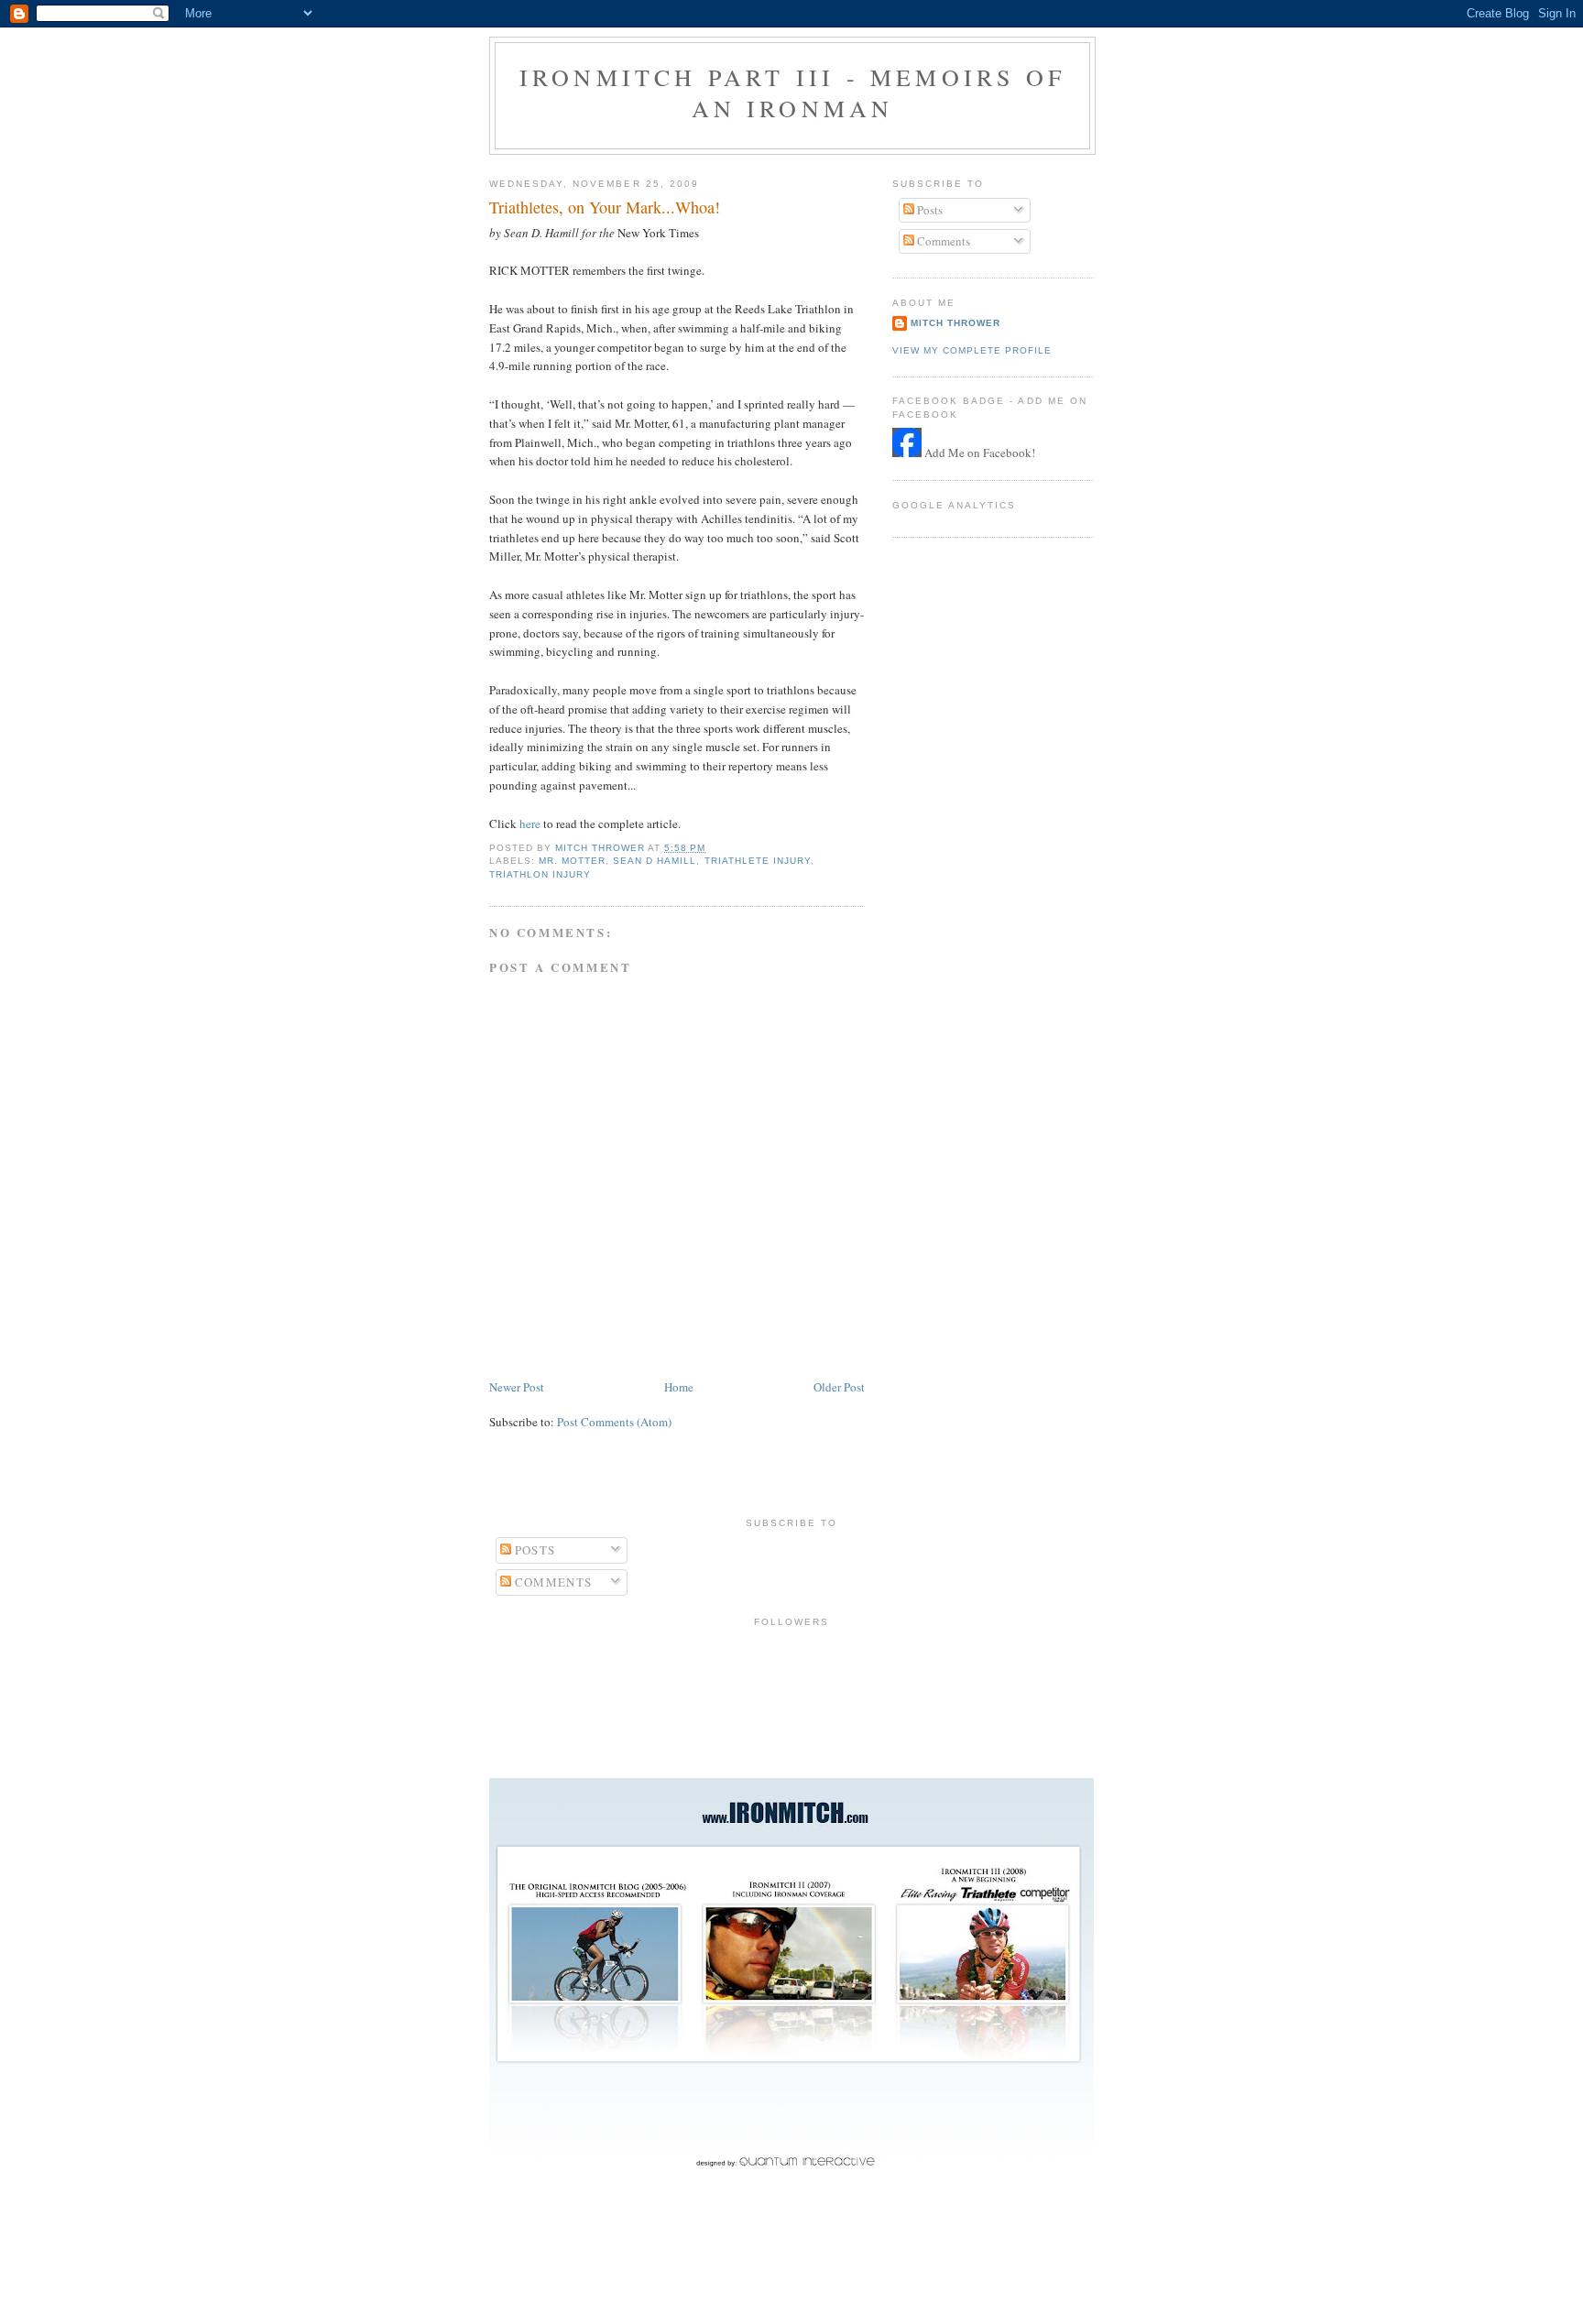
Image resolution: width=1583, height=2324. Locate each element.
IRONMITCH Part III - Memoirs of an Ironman (792, 93)
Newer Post (517, 1387)
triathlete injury (758, 861)
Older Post (839, 1387)
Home (679, 1387)
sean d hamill (655, 861)
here (530, 824)
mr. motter (572, 861)
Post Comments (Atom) (614, 1422)
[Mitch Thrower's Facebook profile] (907, 453)
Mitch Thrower (955, 323)
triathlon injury (540, 874)
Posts (928, 210)
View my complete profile (972, 350)
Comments (942, 241)
